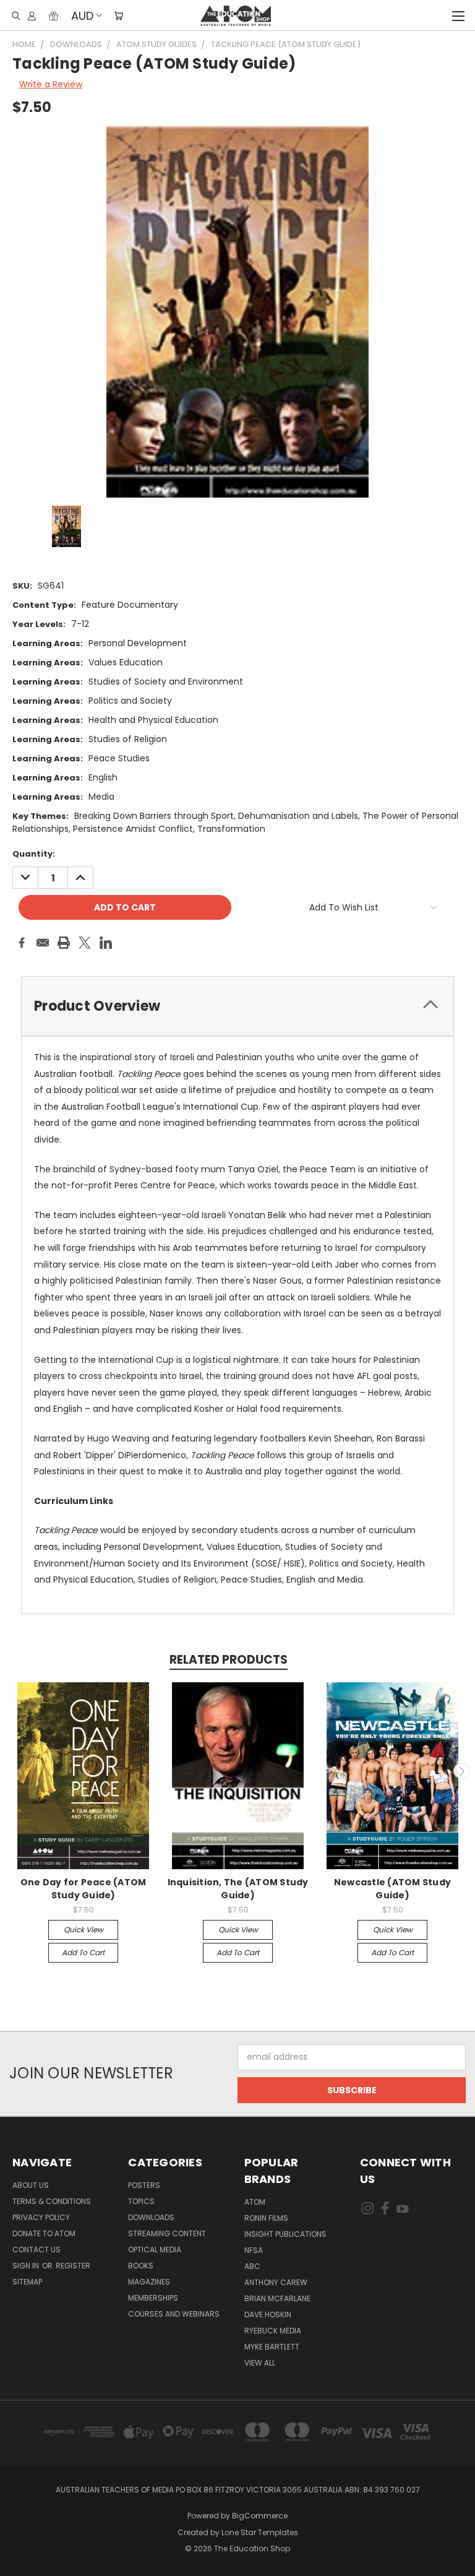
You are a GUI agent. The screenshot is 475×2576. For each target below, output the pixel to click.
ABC (252, 2266)
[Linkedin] (106, 943)
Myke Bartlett (272, 2347)
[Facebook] (22, 943)
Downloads (151, 2217)
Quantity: (34, 854)
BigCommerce (260, 2516)
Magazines (149, 2282)
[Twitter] (85, 943)
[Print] (64, 943)
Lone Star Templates (260, 2532)
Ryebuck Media (273, 2331)
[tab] (237, 1006)
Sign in (27, 2266)
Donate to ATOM (44, 2233)
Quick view (83, 1930)
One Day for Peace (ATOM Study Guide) (83, 1889)
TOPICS (141, 2201)
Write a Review (51, 84)
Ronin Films (266, 2218)
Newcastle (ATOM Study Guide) (392, 1889)
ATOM (255, 2202)
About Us (31, 2185)
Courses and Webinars (174, 2314)
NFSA (254, 2250)
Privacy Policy (41, 2217)
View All (260, 2363)
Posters (144, 2185)
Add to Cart (83, 1952)
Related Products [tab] (229, 1660)
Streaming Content (167, 2233)
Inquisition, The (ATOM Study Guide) (238, 1889)
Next (461, 1771)
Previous (14, 1771)
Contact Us (36, 2250)
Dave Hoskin (268, 2315)
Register (73, 2266)
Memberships (153, 2298)
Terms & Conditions (52, 2201)
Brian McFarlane (277, 2298)
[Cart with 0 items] (118, 15)
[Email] (43, 943)
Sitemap (27, 2282)
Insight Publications (285, 2234)
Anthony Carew (276, 2282)
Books (141, 2266)
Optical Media (155, 2250)
